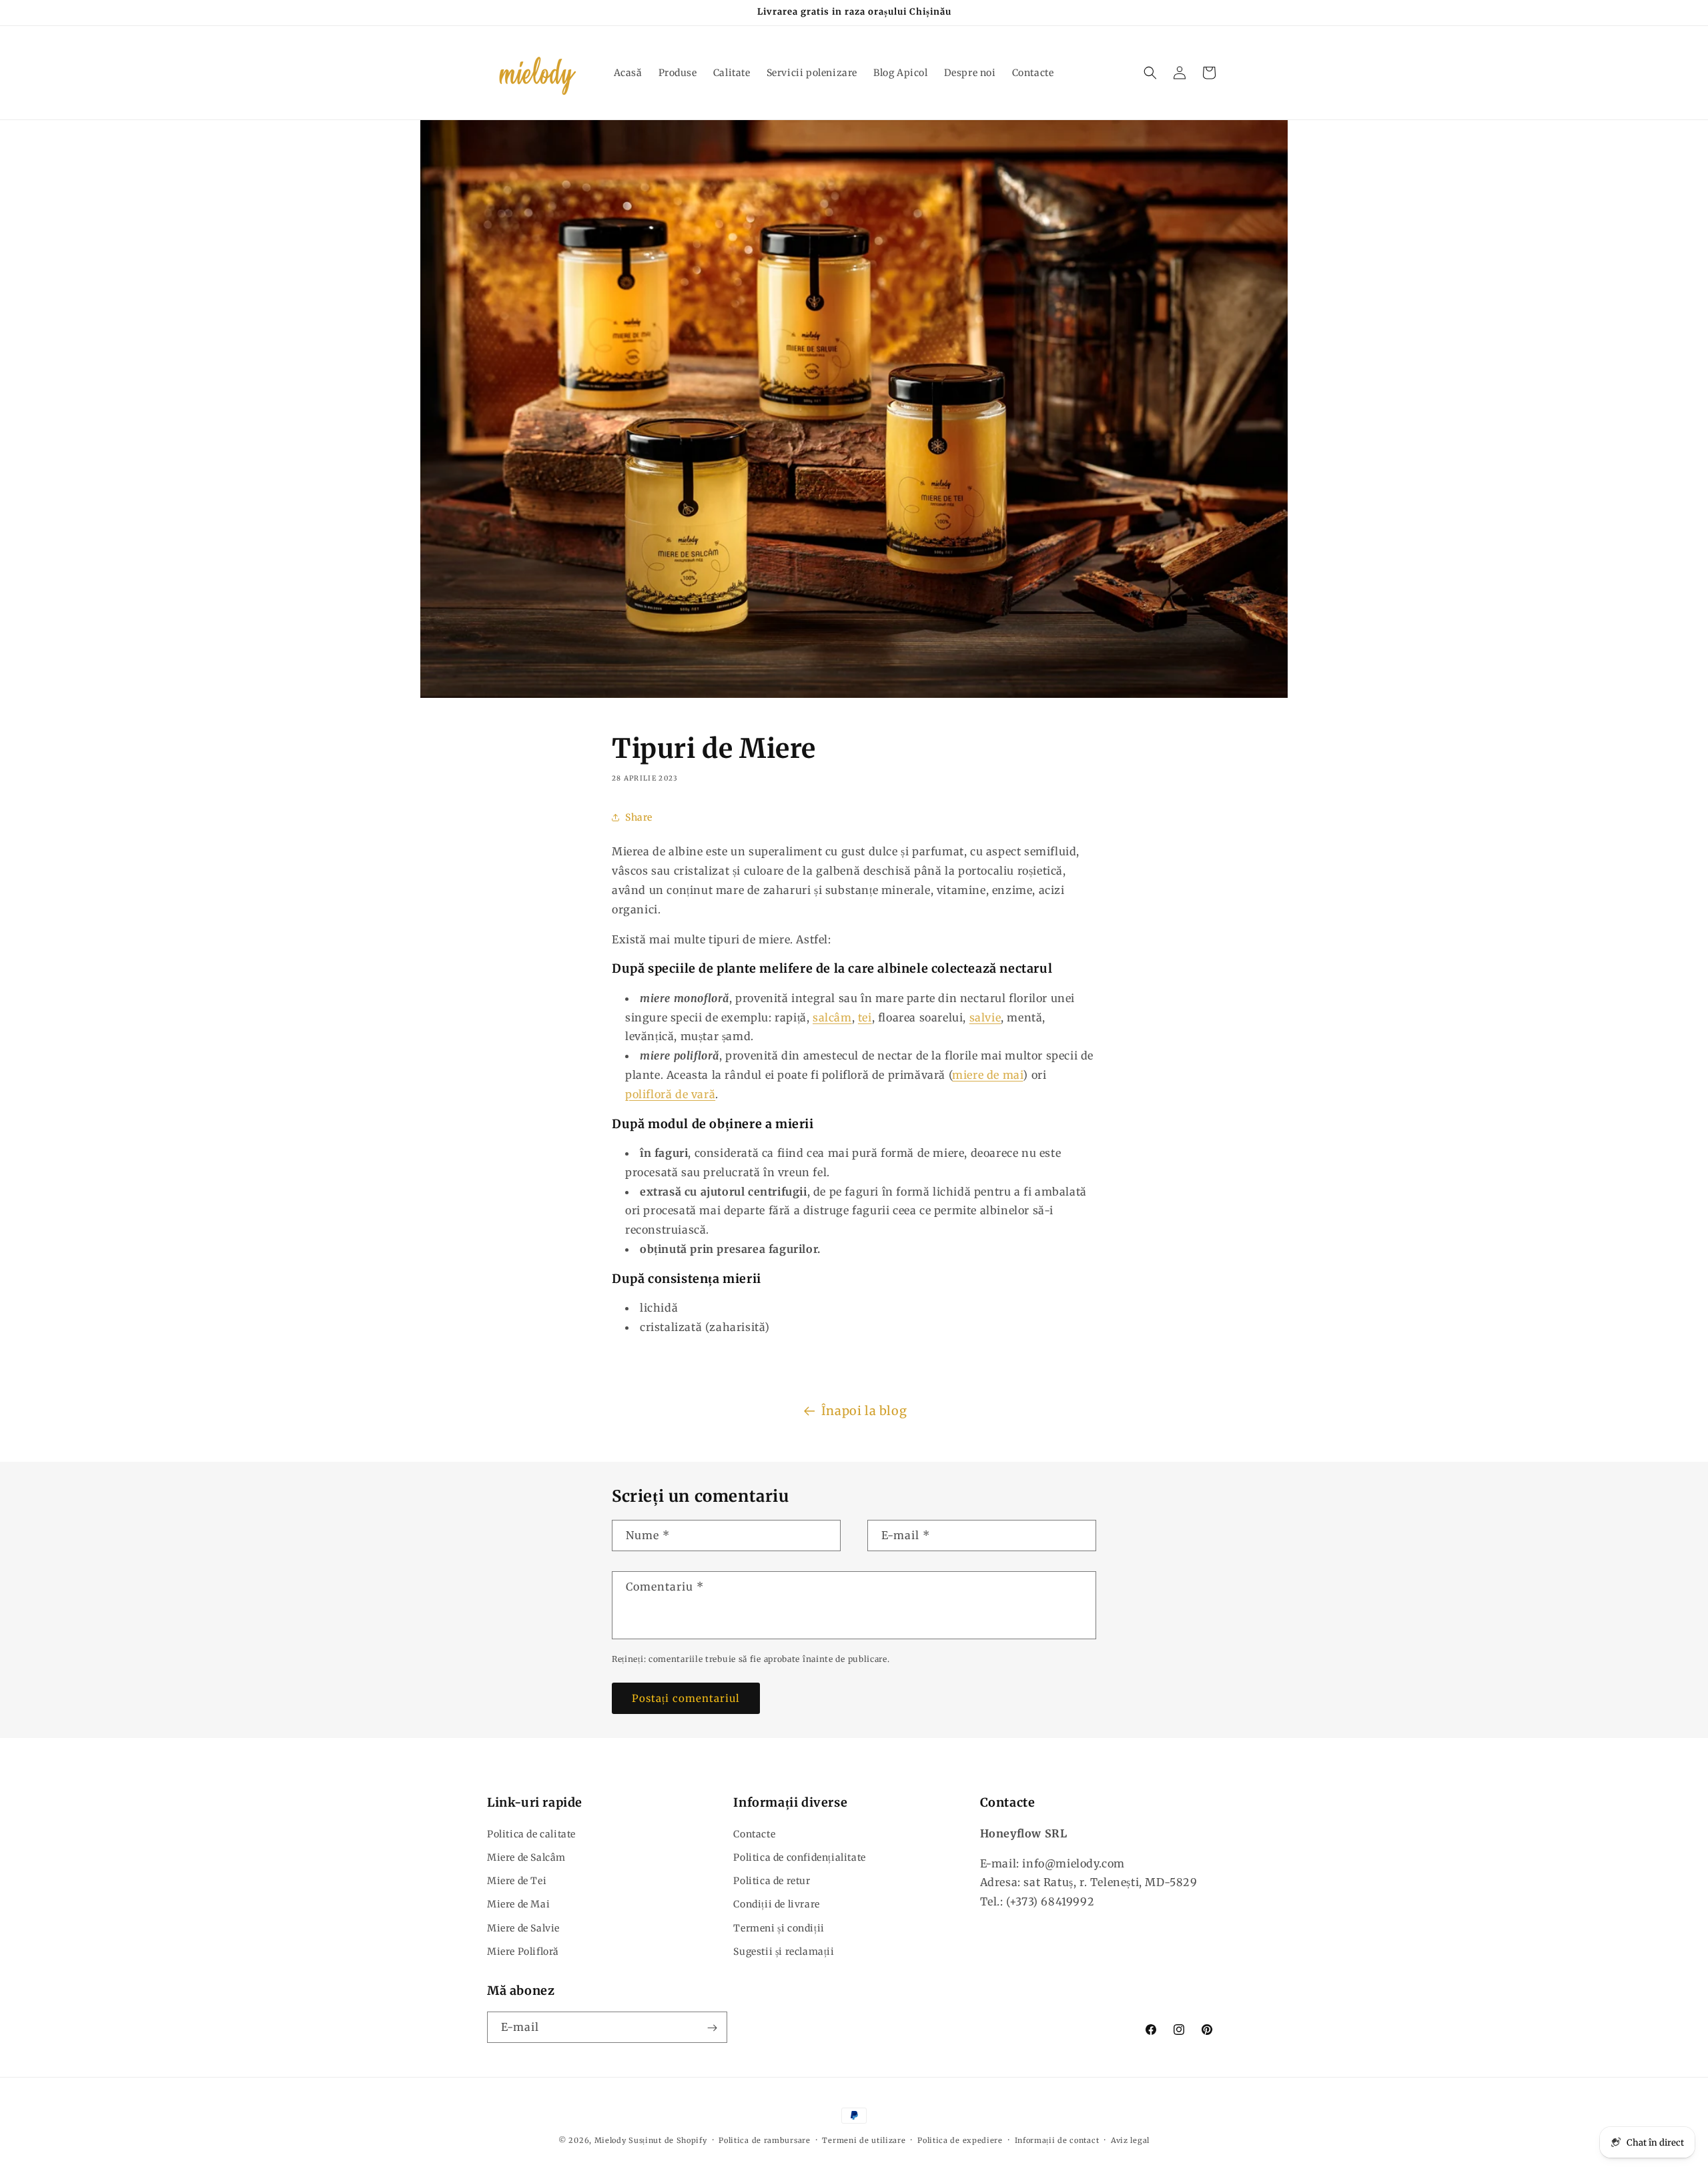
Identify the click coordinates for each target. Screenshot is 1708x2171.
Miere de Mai (518, 1904)
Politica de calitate (531, 1833)
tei (865, 1017)
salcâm (832, 1017)
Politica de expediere (960, 2140)
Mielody (610, 2140)
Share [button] (639, 817)
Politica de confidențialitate (799, 1857)
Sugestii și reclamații (784, 1951)
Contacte (754, 1833)
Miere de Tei (517, 1880)
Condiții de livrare (776, 1904)
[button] (1150, 73)
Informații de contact (1057, 2140)
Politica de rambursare (764, 2140)
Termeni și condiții (779, 1927)
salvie (985, 1017)
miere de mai (987, 1075)
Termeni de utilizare (864, 2140)
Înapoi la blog (864, 1411)
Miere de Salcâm (526, 1857)
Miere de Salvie (523, 1927)
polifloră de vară (670, 1094)
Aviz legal (1130, 2140)
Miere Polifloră (523, 1951)
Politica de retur (772, 1880)
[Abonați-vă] (712, 2028)
